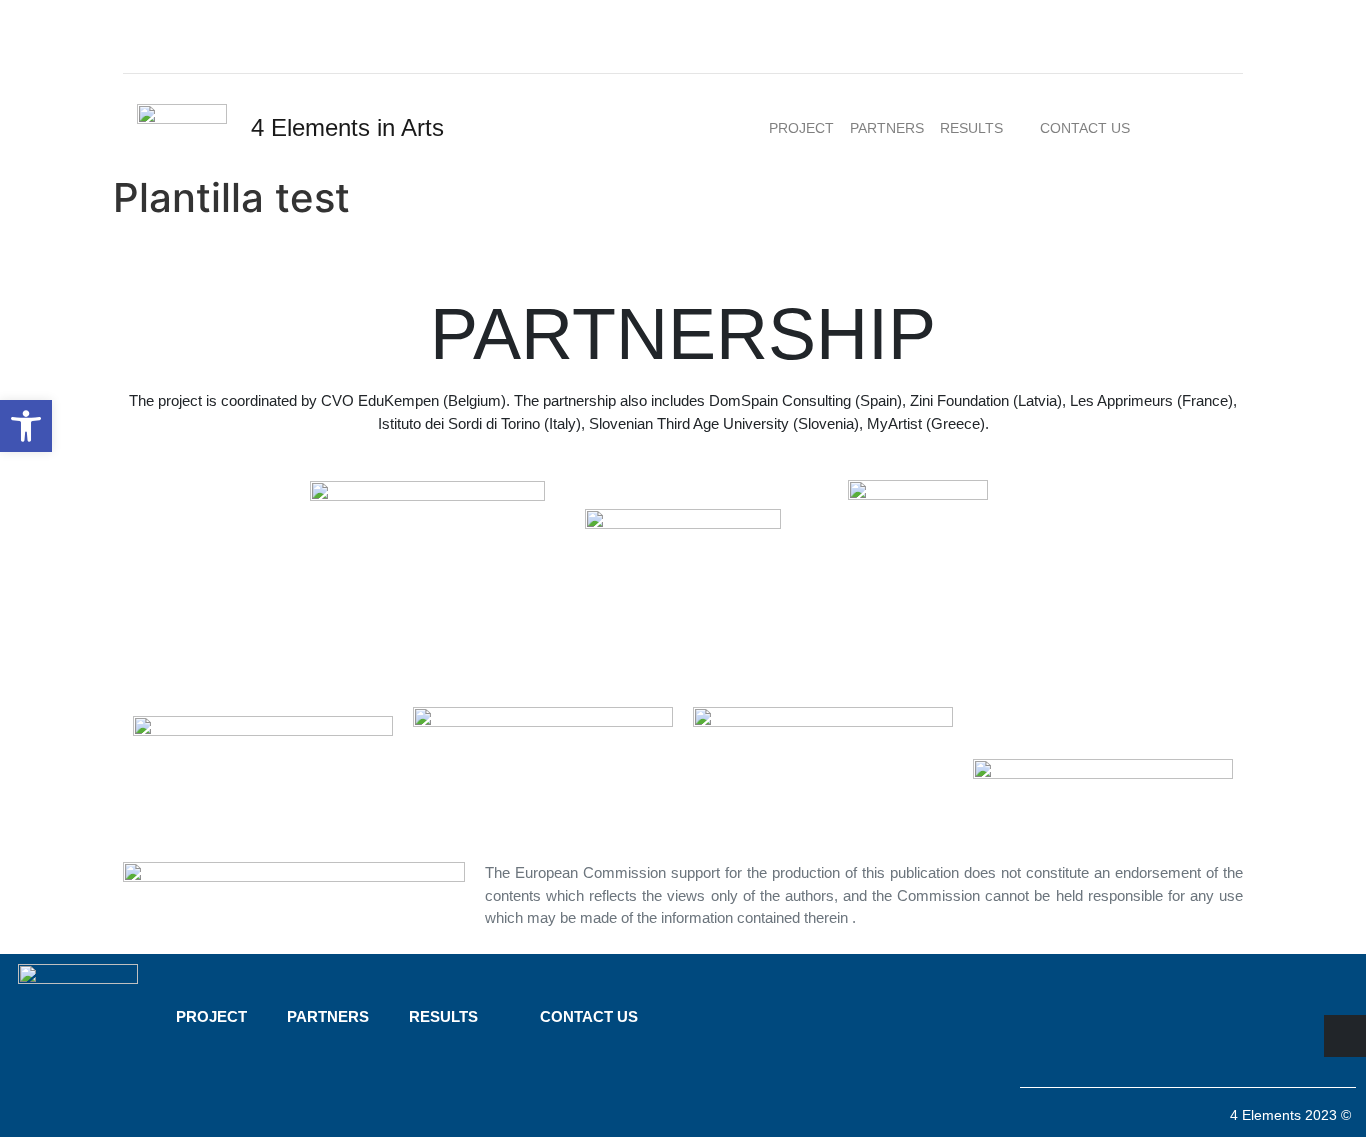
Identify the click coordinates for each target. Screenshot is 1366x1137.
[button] (26, 426)
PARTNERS (887, 128)
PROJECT (801, 128)
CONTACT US (1085, 128)
